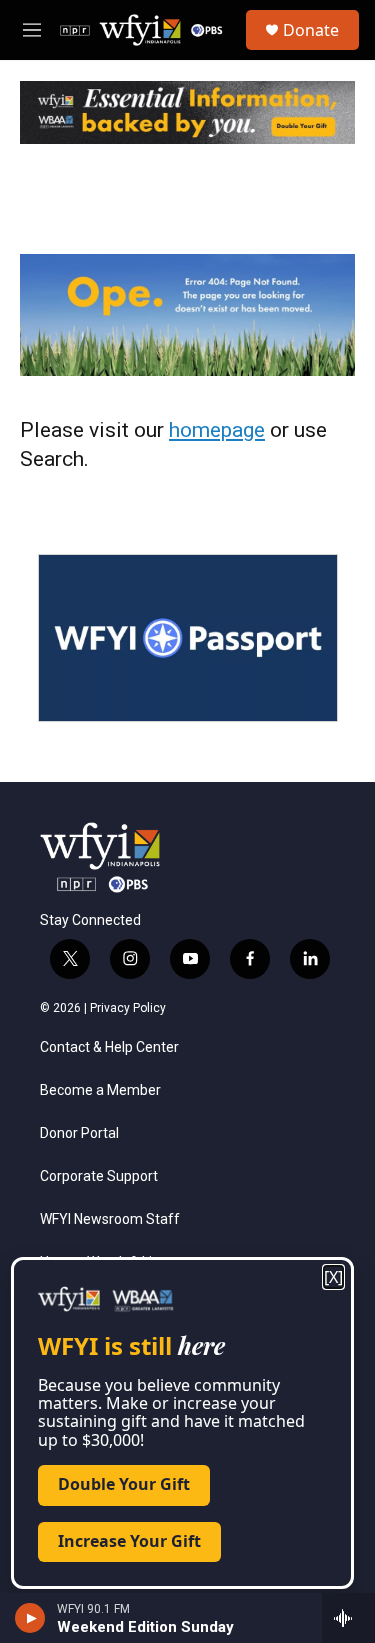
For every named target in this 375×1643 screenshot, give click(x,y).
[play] (30, 1618)
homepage (217, 430)
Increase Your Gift (129, 1541)
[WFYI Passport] (188, 638)
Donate (311, 30)
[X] (333, 1277)
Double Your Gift (124, 1484)
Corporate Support (99, 1176)
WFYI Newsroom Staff (110, 1219)
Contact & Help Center (109, 1047)
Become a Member (100, 1090)
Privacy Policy (128, 1008)
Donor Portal (79, 1133)
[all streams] (348, 1618)
